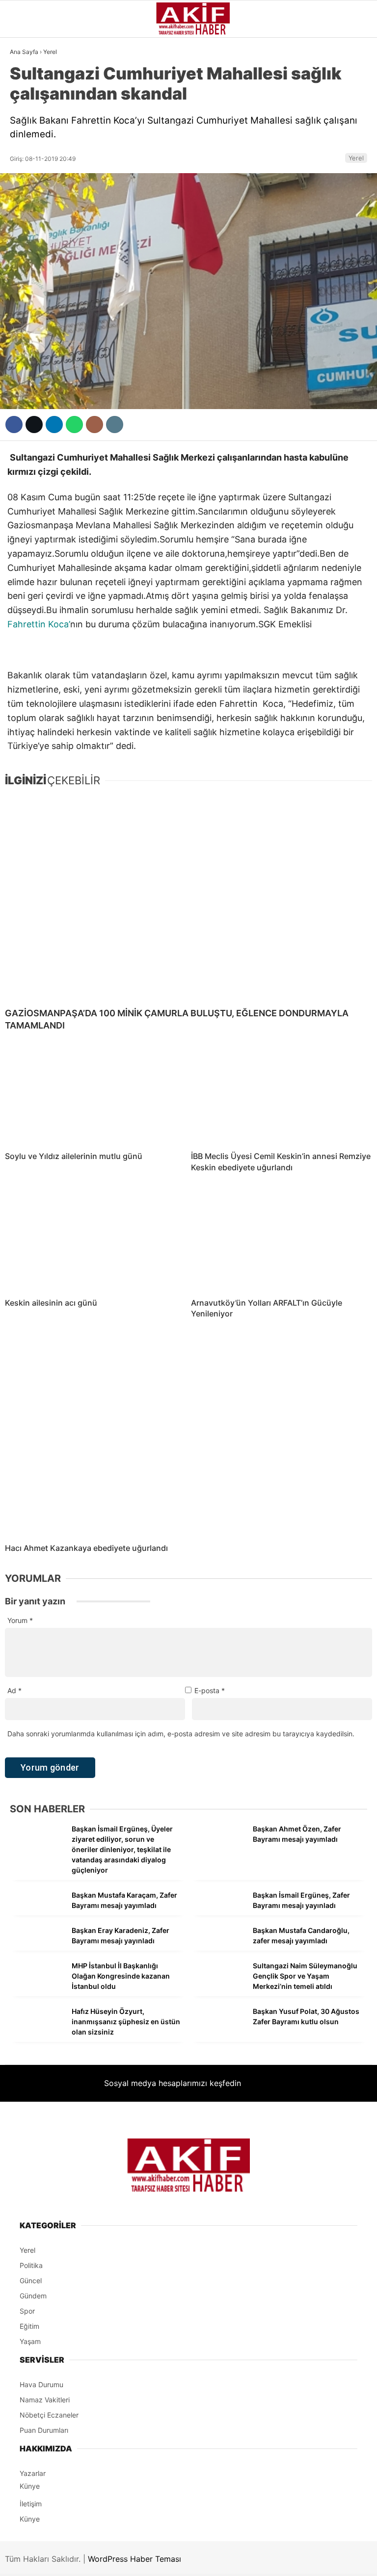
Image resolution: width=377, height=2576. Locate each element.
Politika (30, 259)
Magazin (31, 200)
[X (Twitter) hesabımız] (121, 2560)
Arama (276, 48)
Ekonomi (30, 140)
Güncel (28, 101)
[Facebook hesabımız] (61, 2560)
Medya (26, 220)
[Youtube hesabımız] (240, 2560)
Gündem (29, 80)
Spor (24, 180)
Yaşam (27, 239)
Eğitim (26, 279)
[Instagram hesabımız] (180, 2560)
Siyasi (26, 120)
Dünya (26, 160)
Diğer (25, 299)
